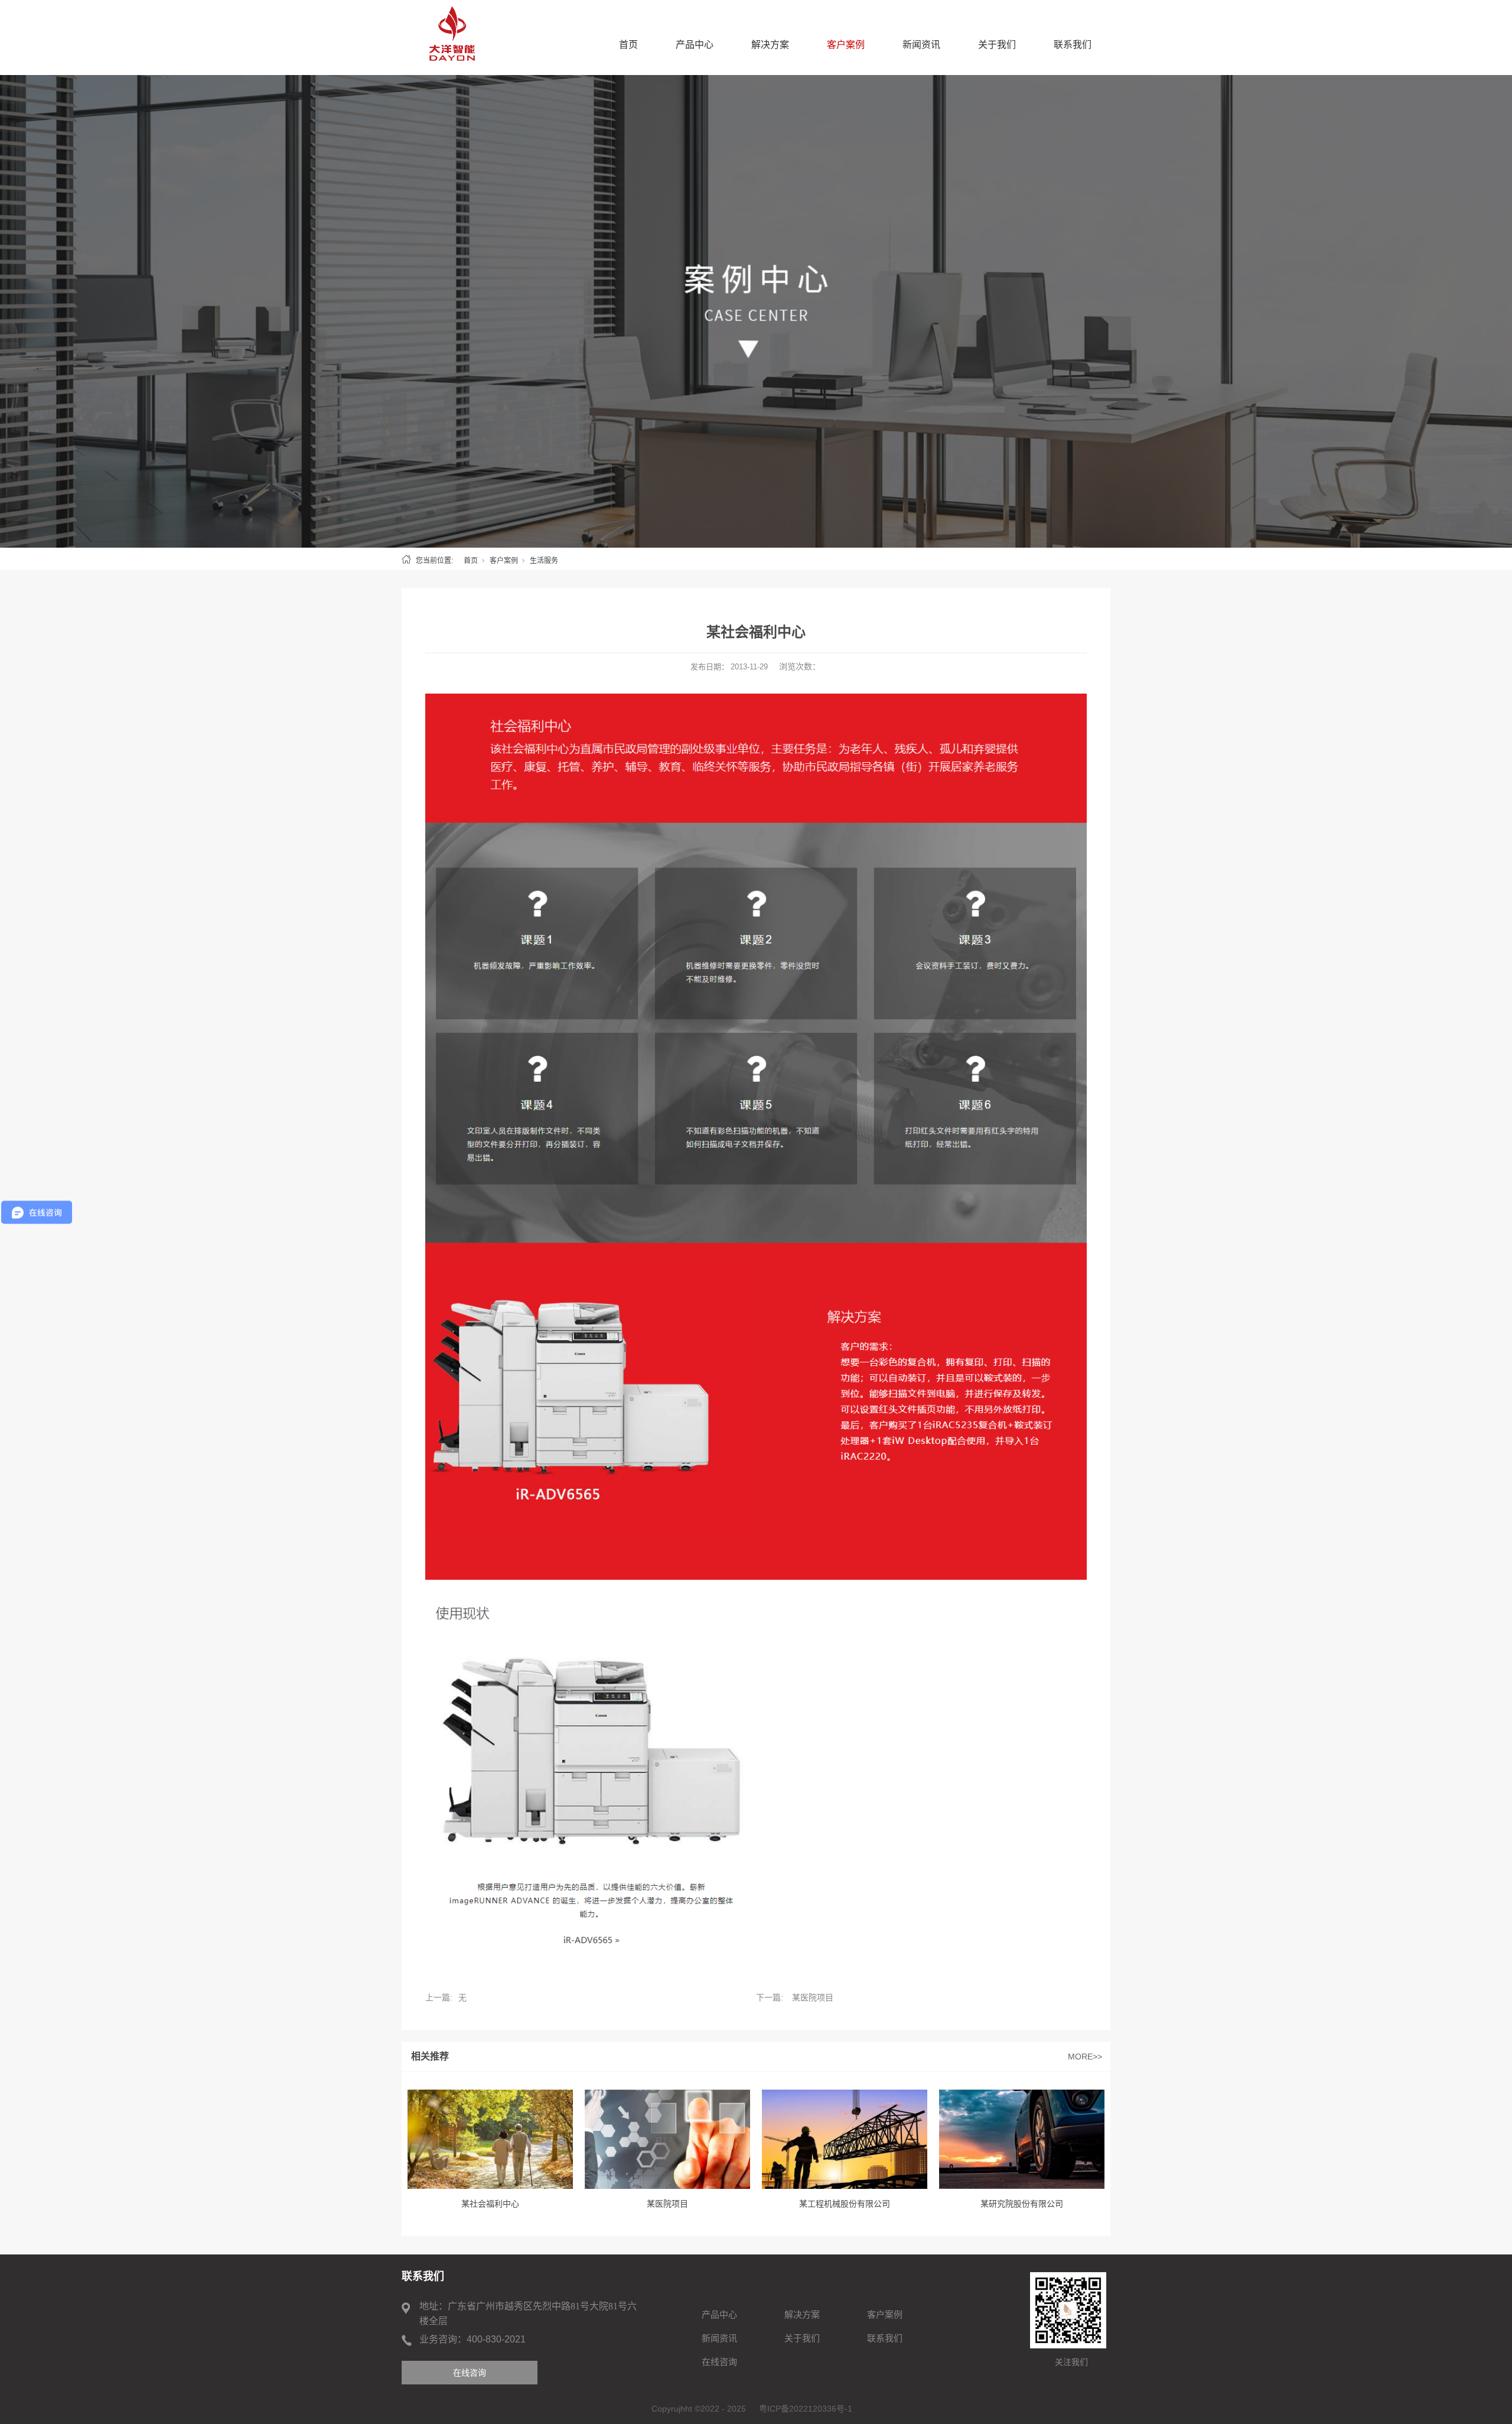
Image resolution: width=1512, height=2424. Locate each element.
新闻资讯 (921, 45)
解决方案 (770, 45)
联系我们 (1073, 45)
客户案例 (846, 45)
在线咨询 (719, 2362)
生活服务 (544, 561)
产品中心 (695, 45)
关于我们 (997, 45)
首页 (628, 45)
